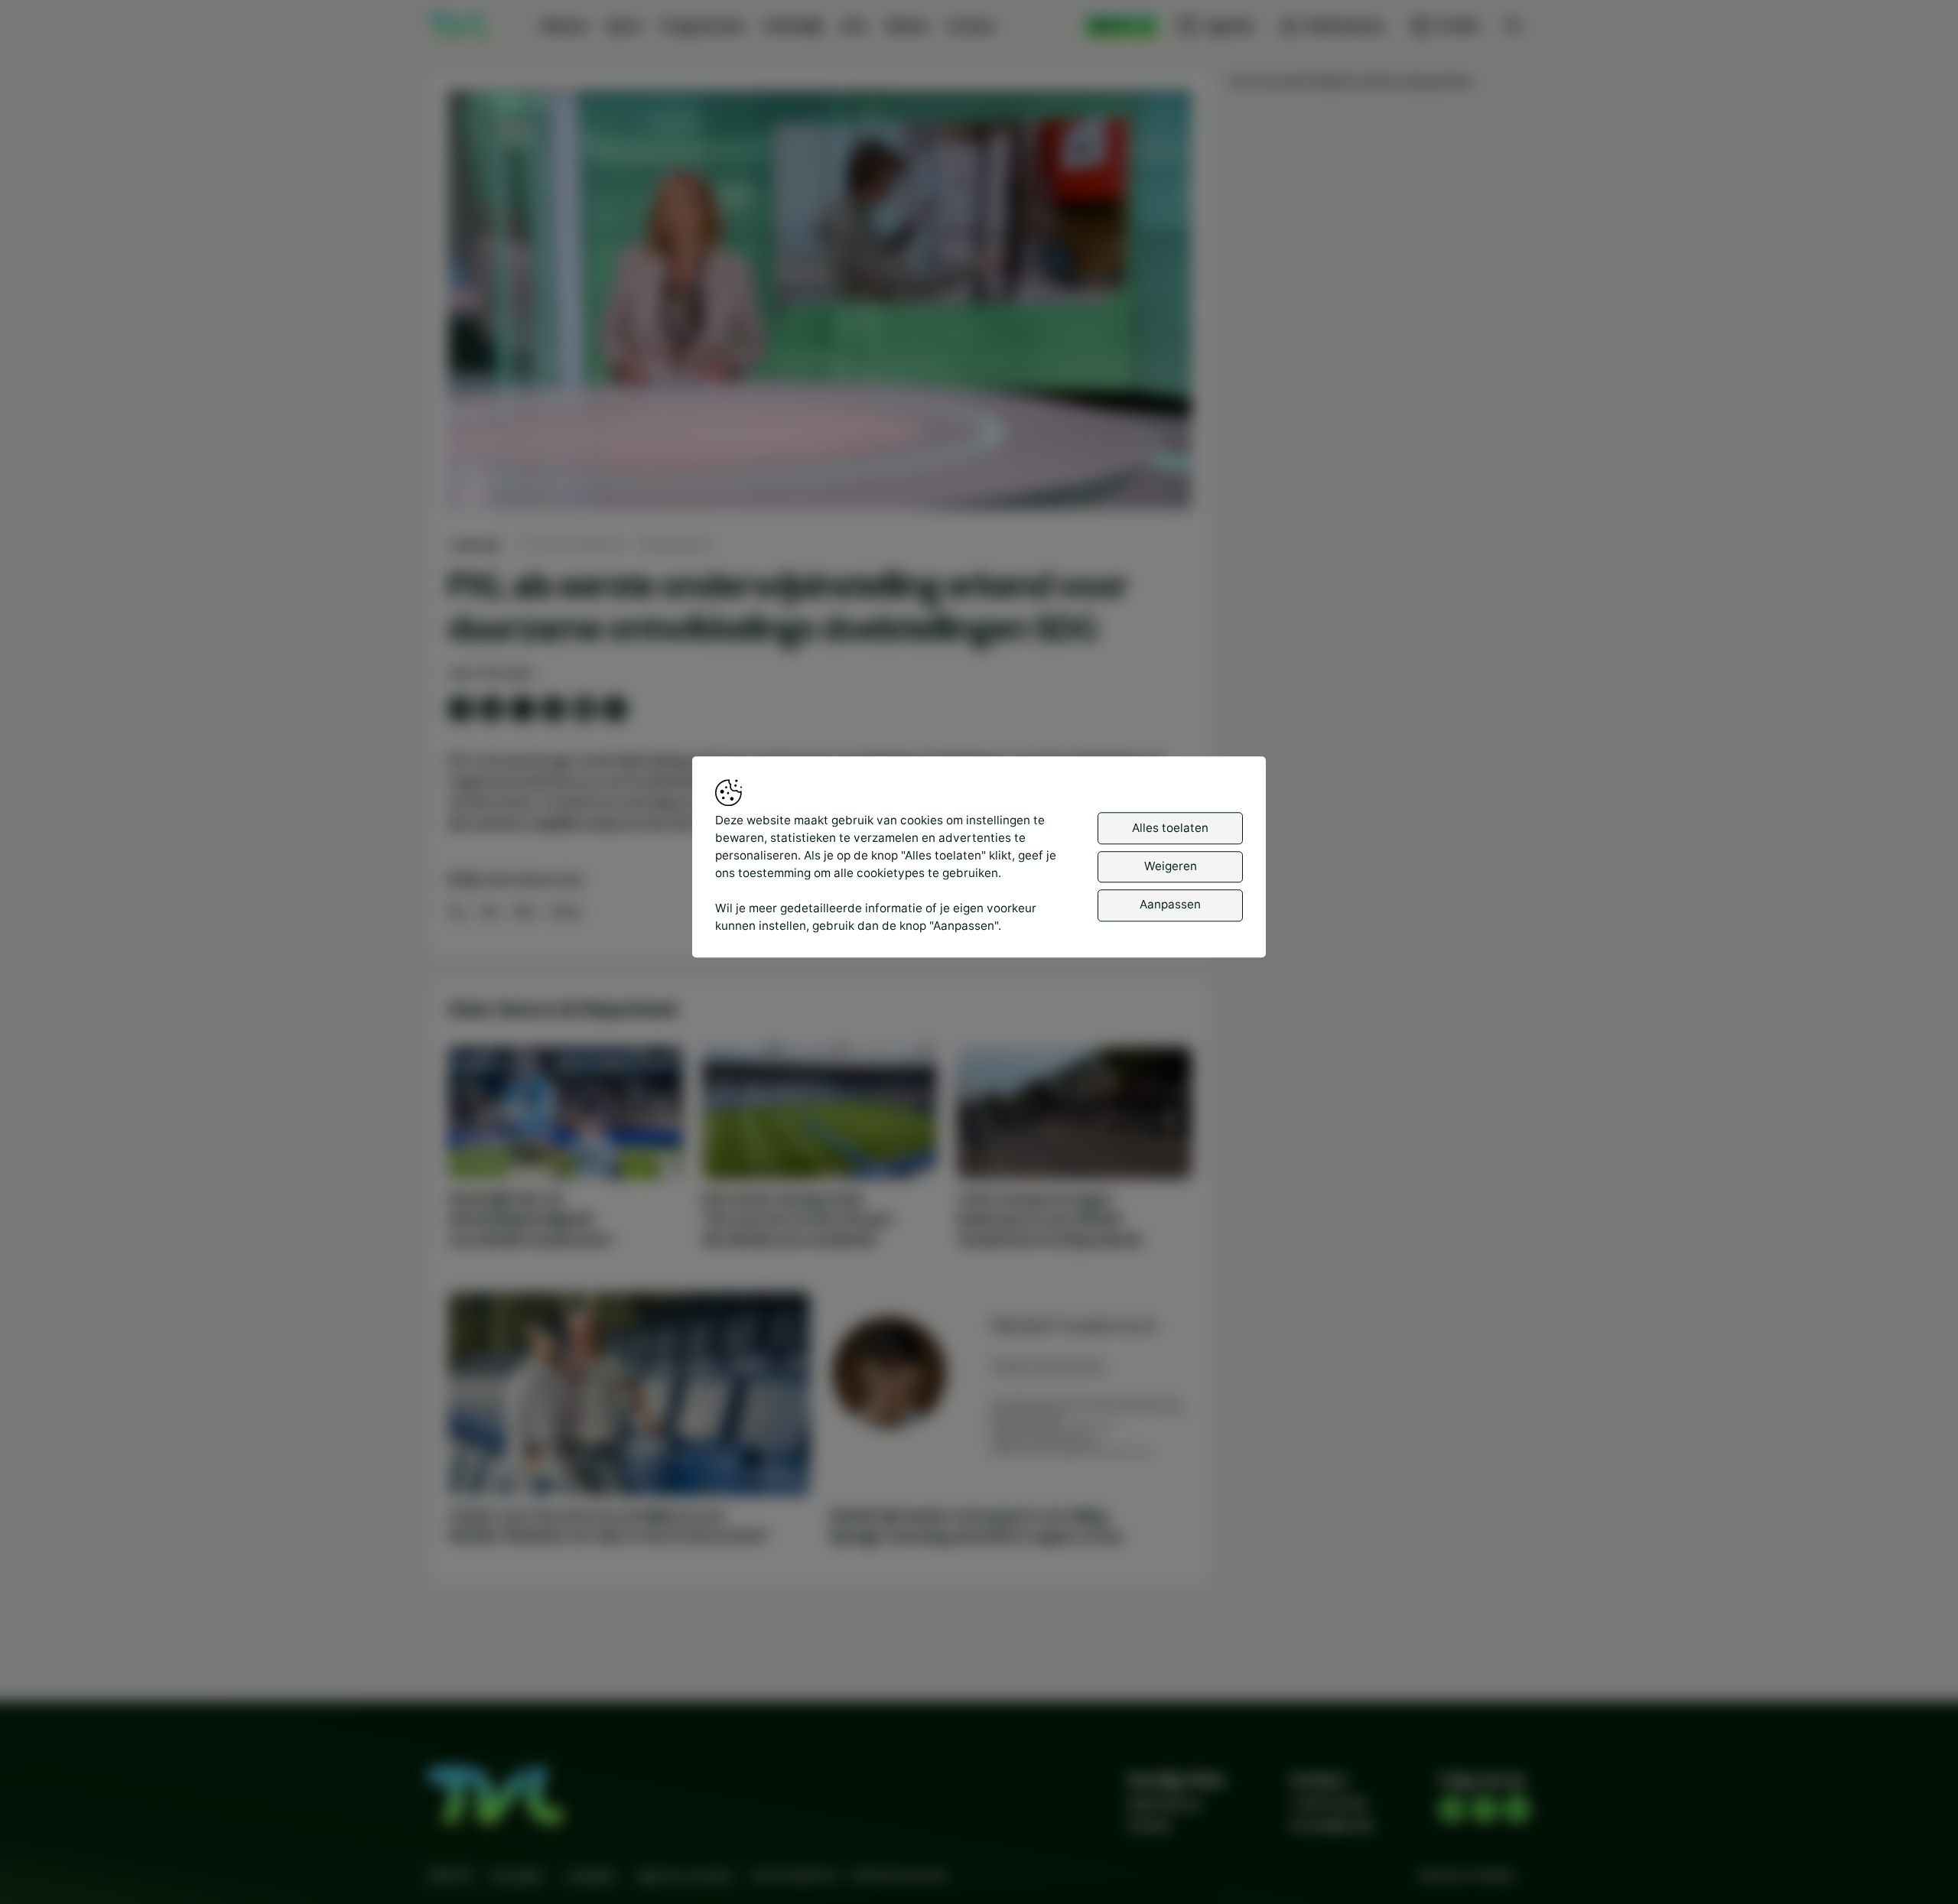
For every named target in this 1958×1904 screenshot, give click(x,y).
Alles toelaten (1170, 827)
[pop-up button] (1140, 483)
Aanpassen (1170, 904)
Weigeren (1171, 866)
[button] (823, 304)
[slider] (820, 458)
